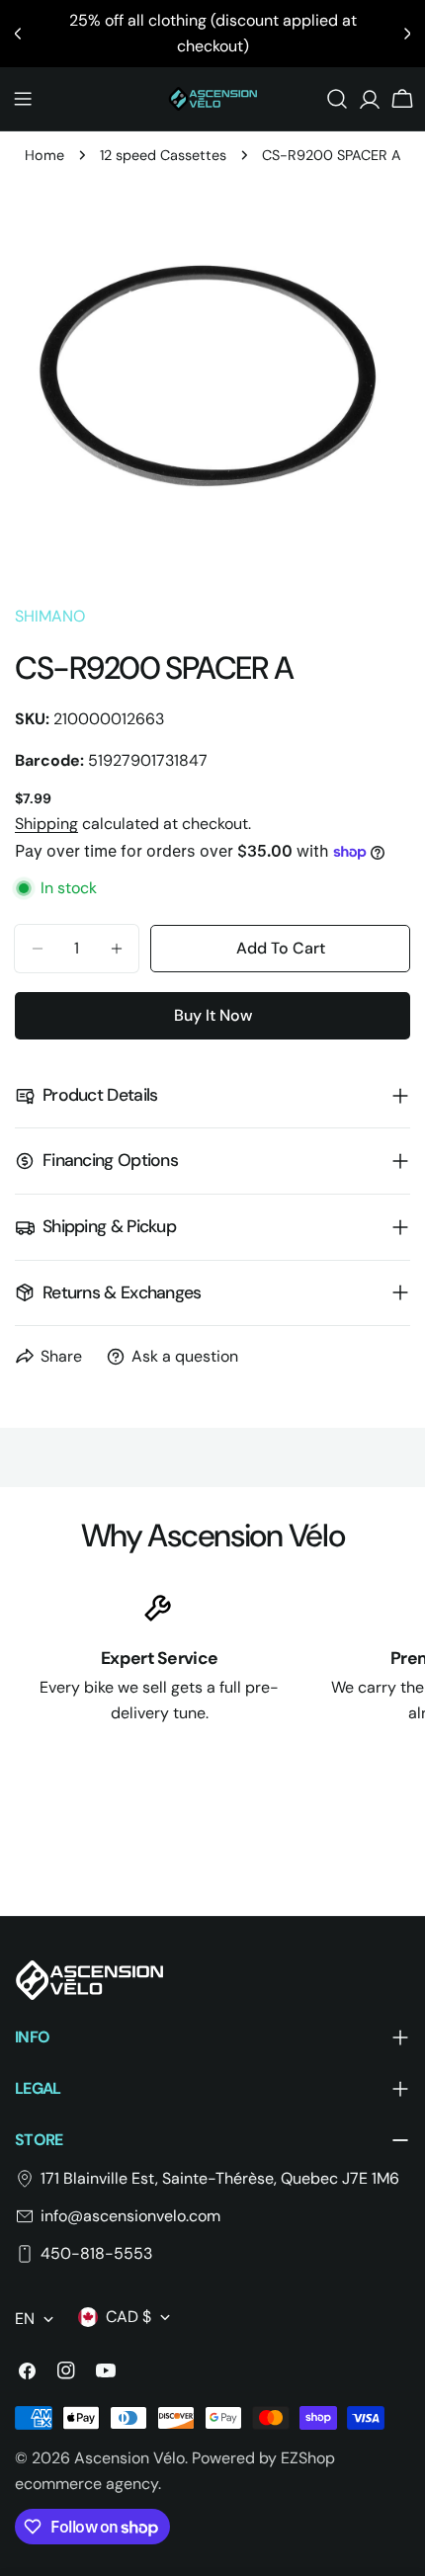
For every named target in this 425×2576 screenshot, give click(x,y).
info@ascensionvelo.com (130, 2216)
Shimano (50, 616)
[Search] (337, 99)
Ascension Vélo (129, 2458)
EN (25, 2319)
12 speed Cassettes (163, 155)
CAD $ (128, 2317)
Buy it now (213, 1015)
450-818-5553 (96, 2253)
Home (44, 155)
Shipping (46, 824)
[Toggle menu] (23, 99)
